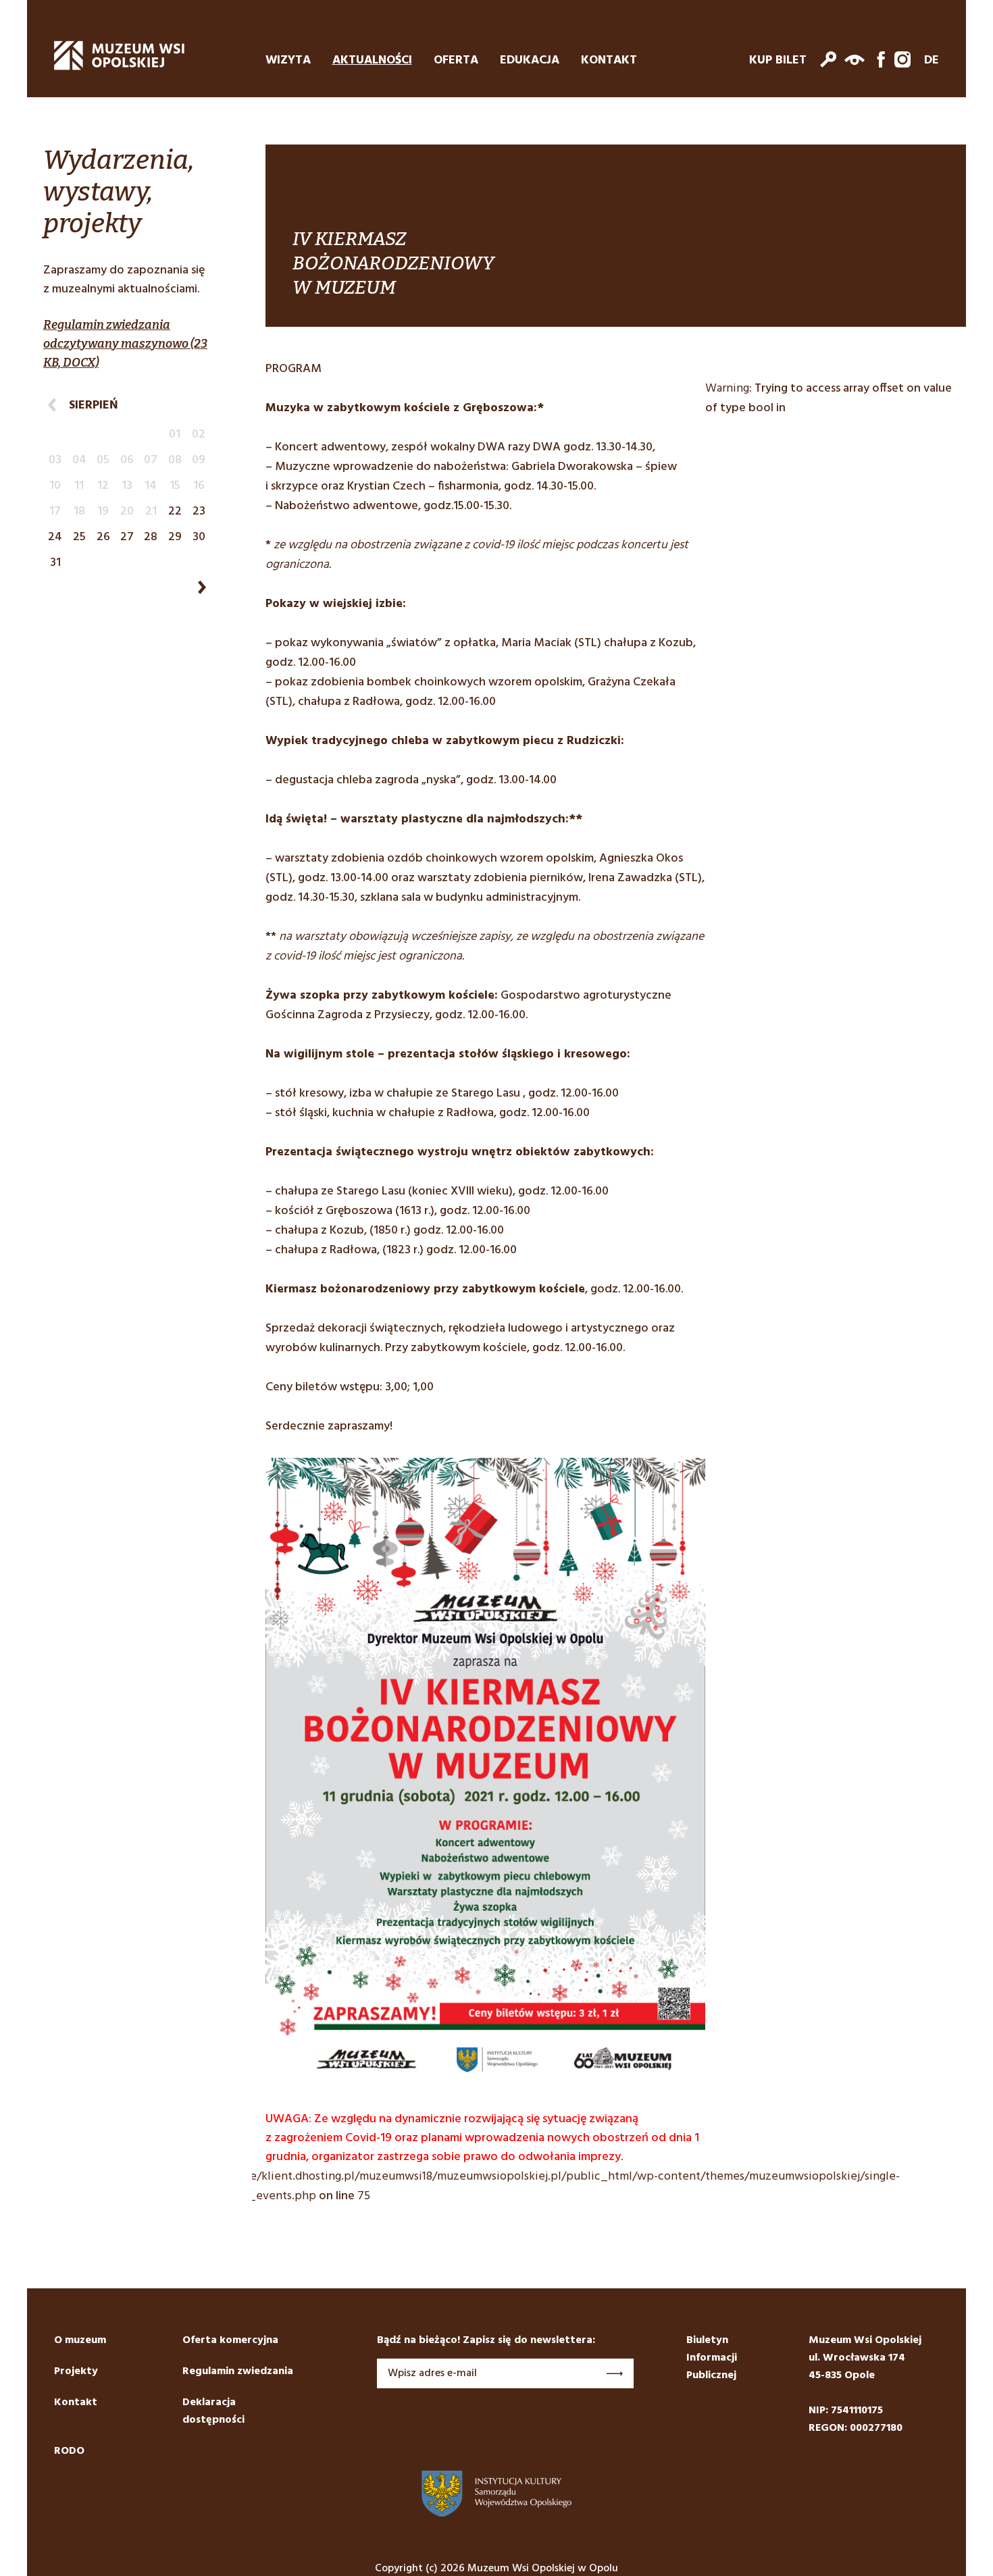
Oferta (456, 61)
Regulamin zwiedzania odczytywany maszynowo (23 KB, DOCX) (125, 344)
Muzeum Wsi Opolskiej (120, 55)
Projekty (76, 2371)
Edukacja (530, 61)
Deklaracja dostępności (213, 2411)
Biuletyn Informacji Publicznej (712, 2358)
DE (932, 61)
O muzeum (80, 2340)
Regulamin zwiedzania (238, 2371)
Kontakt (609, 61)
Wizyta (288, 61)
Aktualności (372, 61)
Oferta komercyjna (230, 2340)
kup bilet (778, 61)
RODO (69, 2451)
